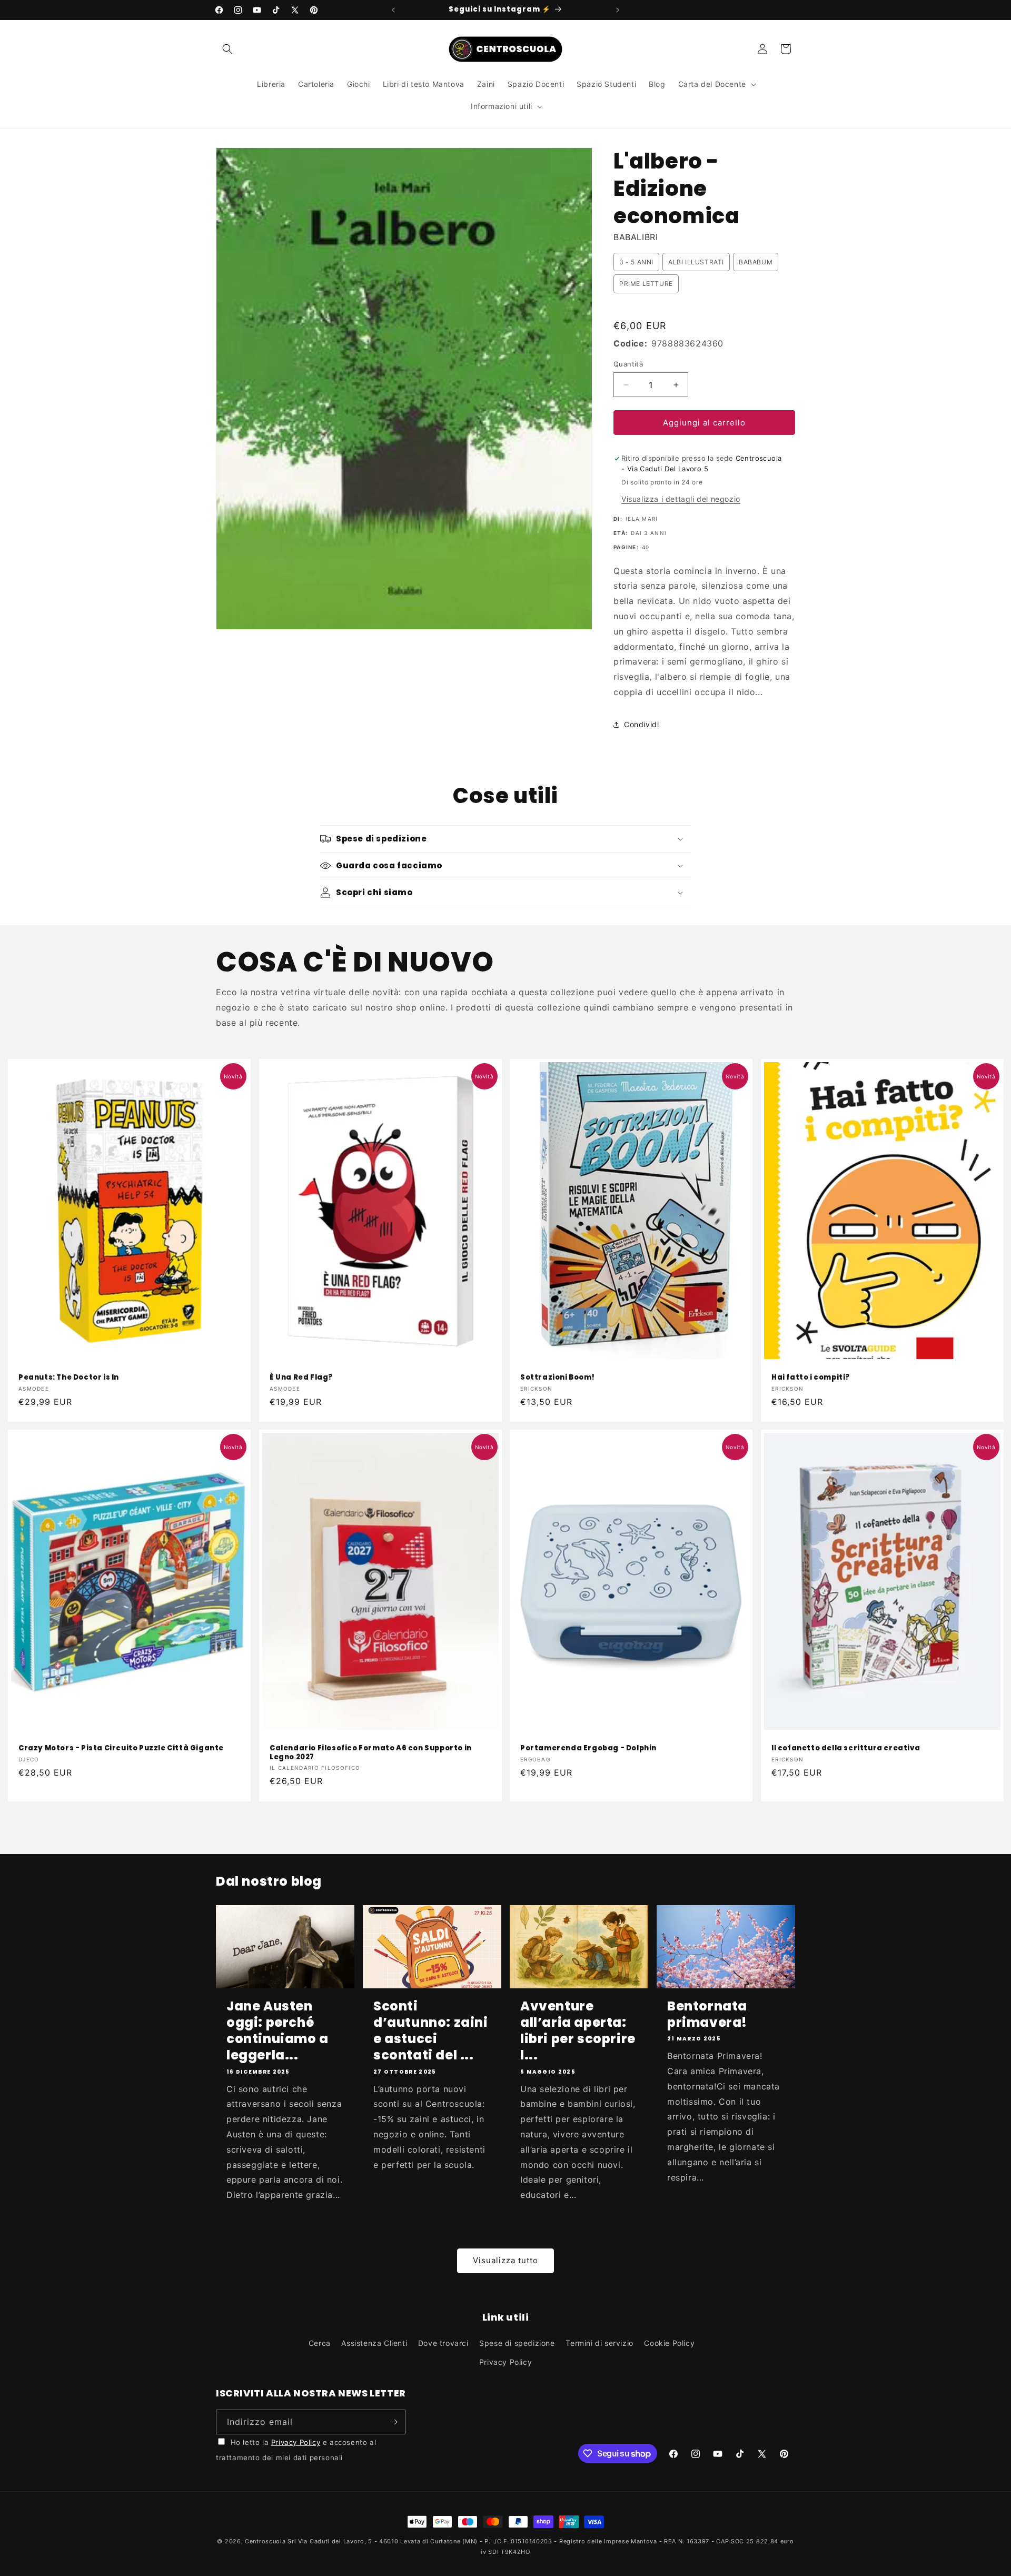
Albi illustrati (696, 262)
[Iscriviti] (393, 2422)
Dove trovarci (443, 2343)
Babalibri (636, 237)
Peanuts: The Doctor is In (69, 1377)
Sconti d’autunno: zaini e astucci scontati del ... (431, 2031)
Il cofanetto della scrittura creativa (846, 1748)
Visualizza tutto (506, 2260)
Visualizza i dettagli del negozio (681, 499)
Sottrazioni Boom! (557, 1377)
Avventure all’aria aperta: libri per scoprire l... (578, 2031)
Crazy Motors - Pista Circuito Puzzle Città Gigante (121, 1748)
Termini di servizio (599, 2343)
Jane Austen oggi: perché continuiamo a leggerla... (277, 2031)
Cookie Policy (669, 2343)
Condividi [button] (641, 724)
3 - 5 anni (636, 262)
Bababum (756, 262)
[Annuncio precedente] (393, 10)
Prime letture (646, 284)
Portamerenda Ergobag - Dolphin (588, 1748)
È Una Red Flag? (301, 1377)
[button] (227, 49)
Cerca (320, 2343)
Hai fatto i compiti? (811, 1377)
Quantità (628, 364)
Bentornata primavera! (707, 2014)
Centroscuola (265, 2541)
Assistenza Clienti (374, 2343)
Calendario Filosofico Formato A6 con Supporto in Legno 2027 (371, 1753)
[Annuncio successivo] (618, 10)
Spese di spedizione (517, 2343)
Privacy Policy (506, 2362)
